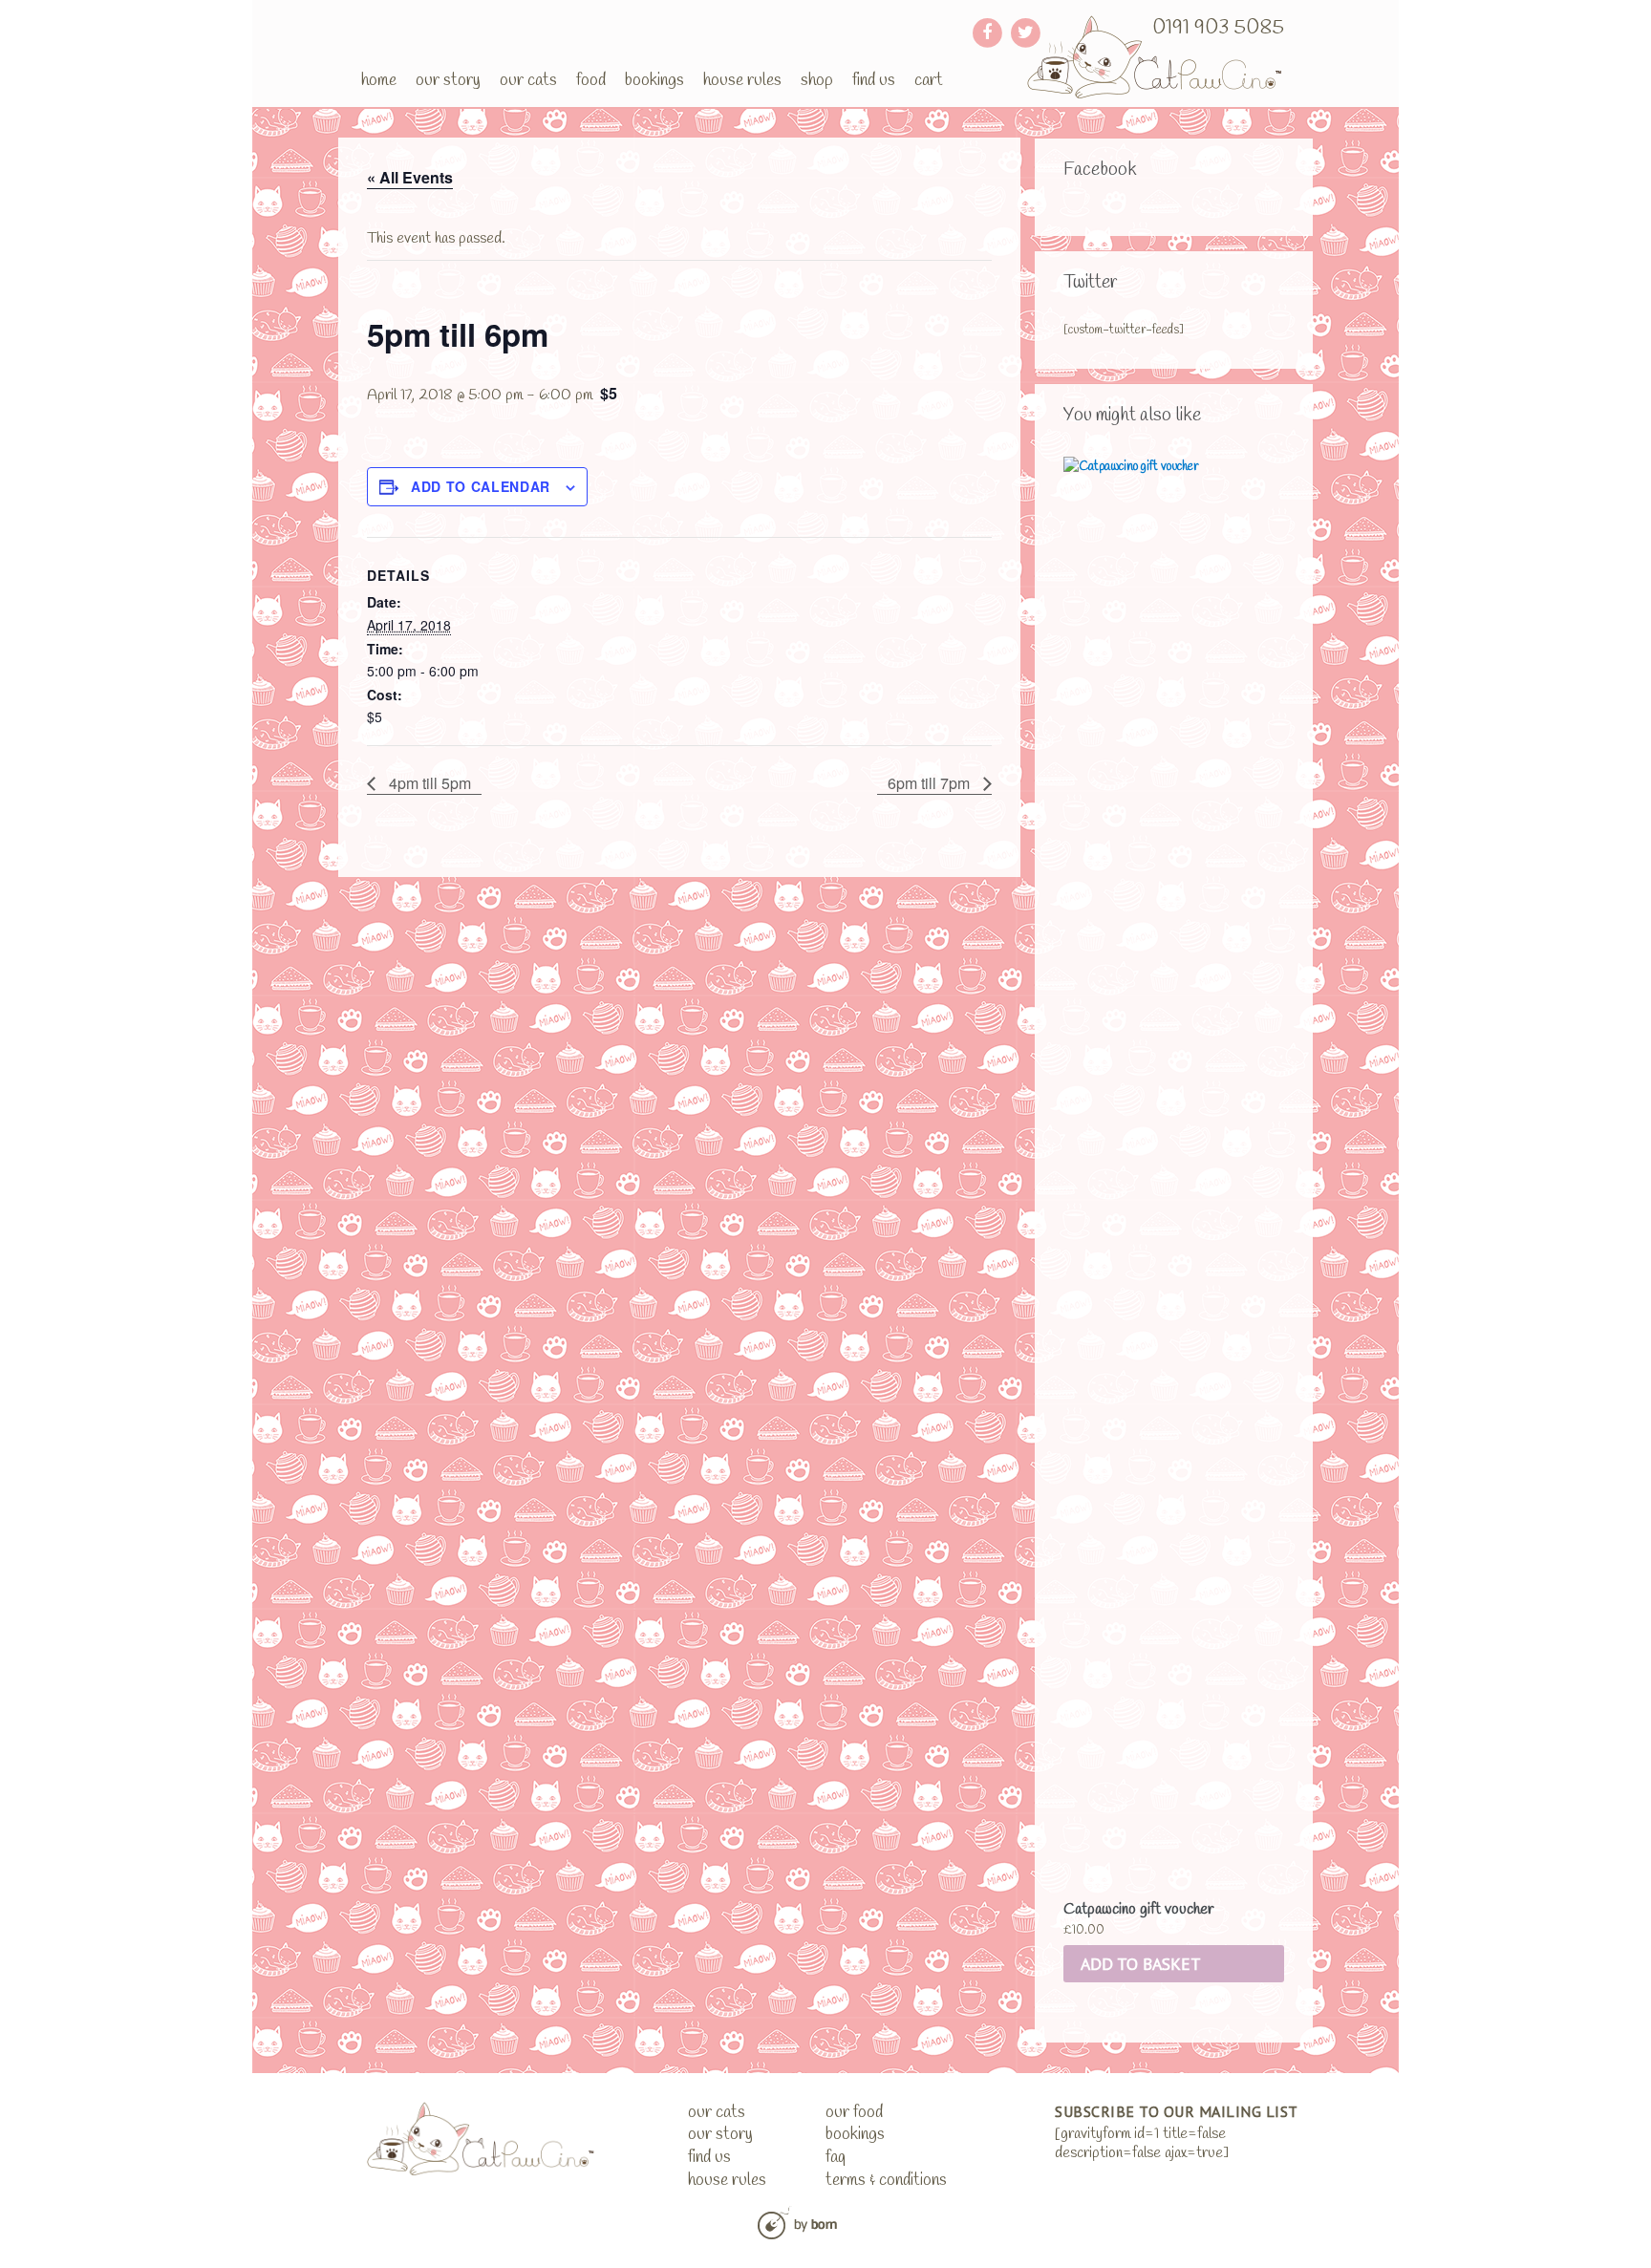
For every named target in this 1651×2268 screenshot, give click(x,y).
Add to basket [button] (1141, 1964)
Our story (448, 80)
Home (379, 80)
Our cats (528, 80)
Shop (817, 80)
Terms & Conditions (886, 2181)
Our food (854, 2113)
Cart (929, 80)
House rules (742, 80)
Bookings (654, 80)
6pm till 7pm (931, 783)
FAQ (836, 2158)
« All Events (410, 177)
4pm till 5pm (428, 783)
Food (591, 80)
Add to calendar (481, 486)
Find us (874, 80)
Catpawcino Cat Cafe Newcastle (1156, 57)
